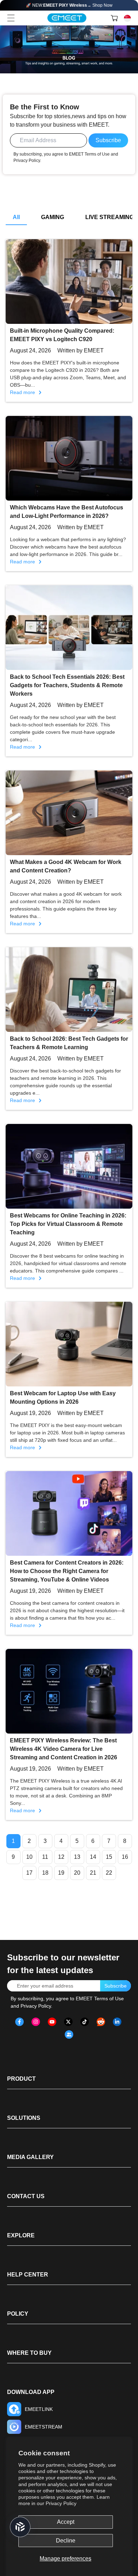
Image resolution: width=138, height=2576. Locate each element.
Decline (66, 2541)
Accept (66, 2522)
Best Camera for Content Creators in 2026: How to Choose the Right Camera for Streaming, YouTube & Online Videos (67, 1571)
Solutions (24, 2118)
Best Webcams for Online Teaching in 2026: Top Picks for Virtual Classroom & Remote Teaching (68, 1224)
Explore (21, 2235)
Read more (22, 392)
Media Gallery (30, 2157)
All (16, 217)
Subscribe (108, 140)
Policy (18, 2314)
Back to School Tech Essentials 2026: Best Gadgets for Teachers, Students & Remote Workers (67, 685)
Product (21, 2079)
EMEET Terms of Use (89, 154)
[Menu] (11, 18)
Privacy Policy (61, 2503)
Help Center (28, 2275)
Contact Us (26, 2196)
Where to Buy (29, 2353)
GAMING (53, 217)
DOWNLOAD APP (31, 2392)
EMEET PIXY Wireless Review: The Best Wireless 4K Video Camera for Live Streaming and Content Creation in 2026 (64, 1749)
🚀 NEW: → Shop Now (69, 5)
